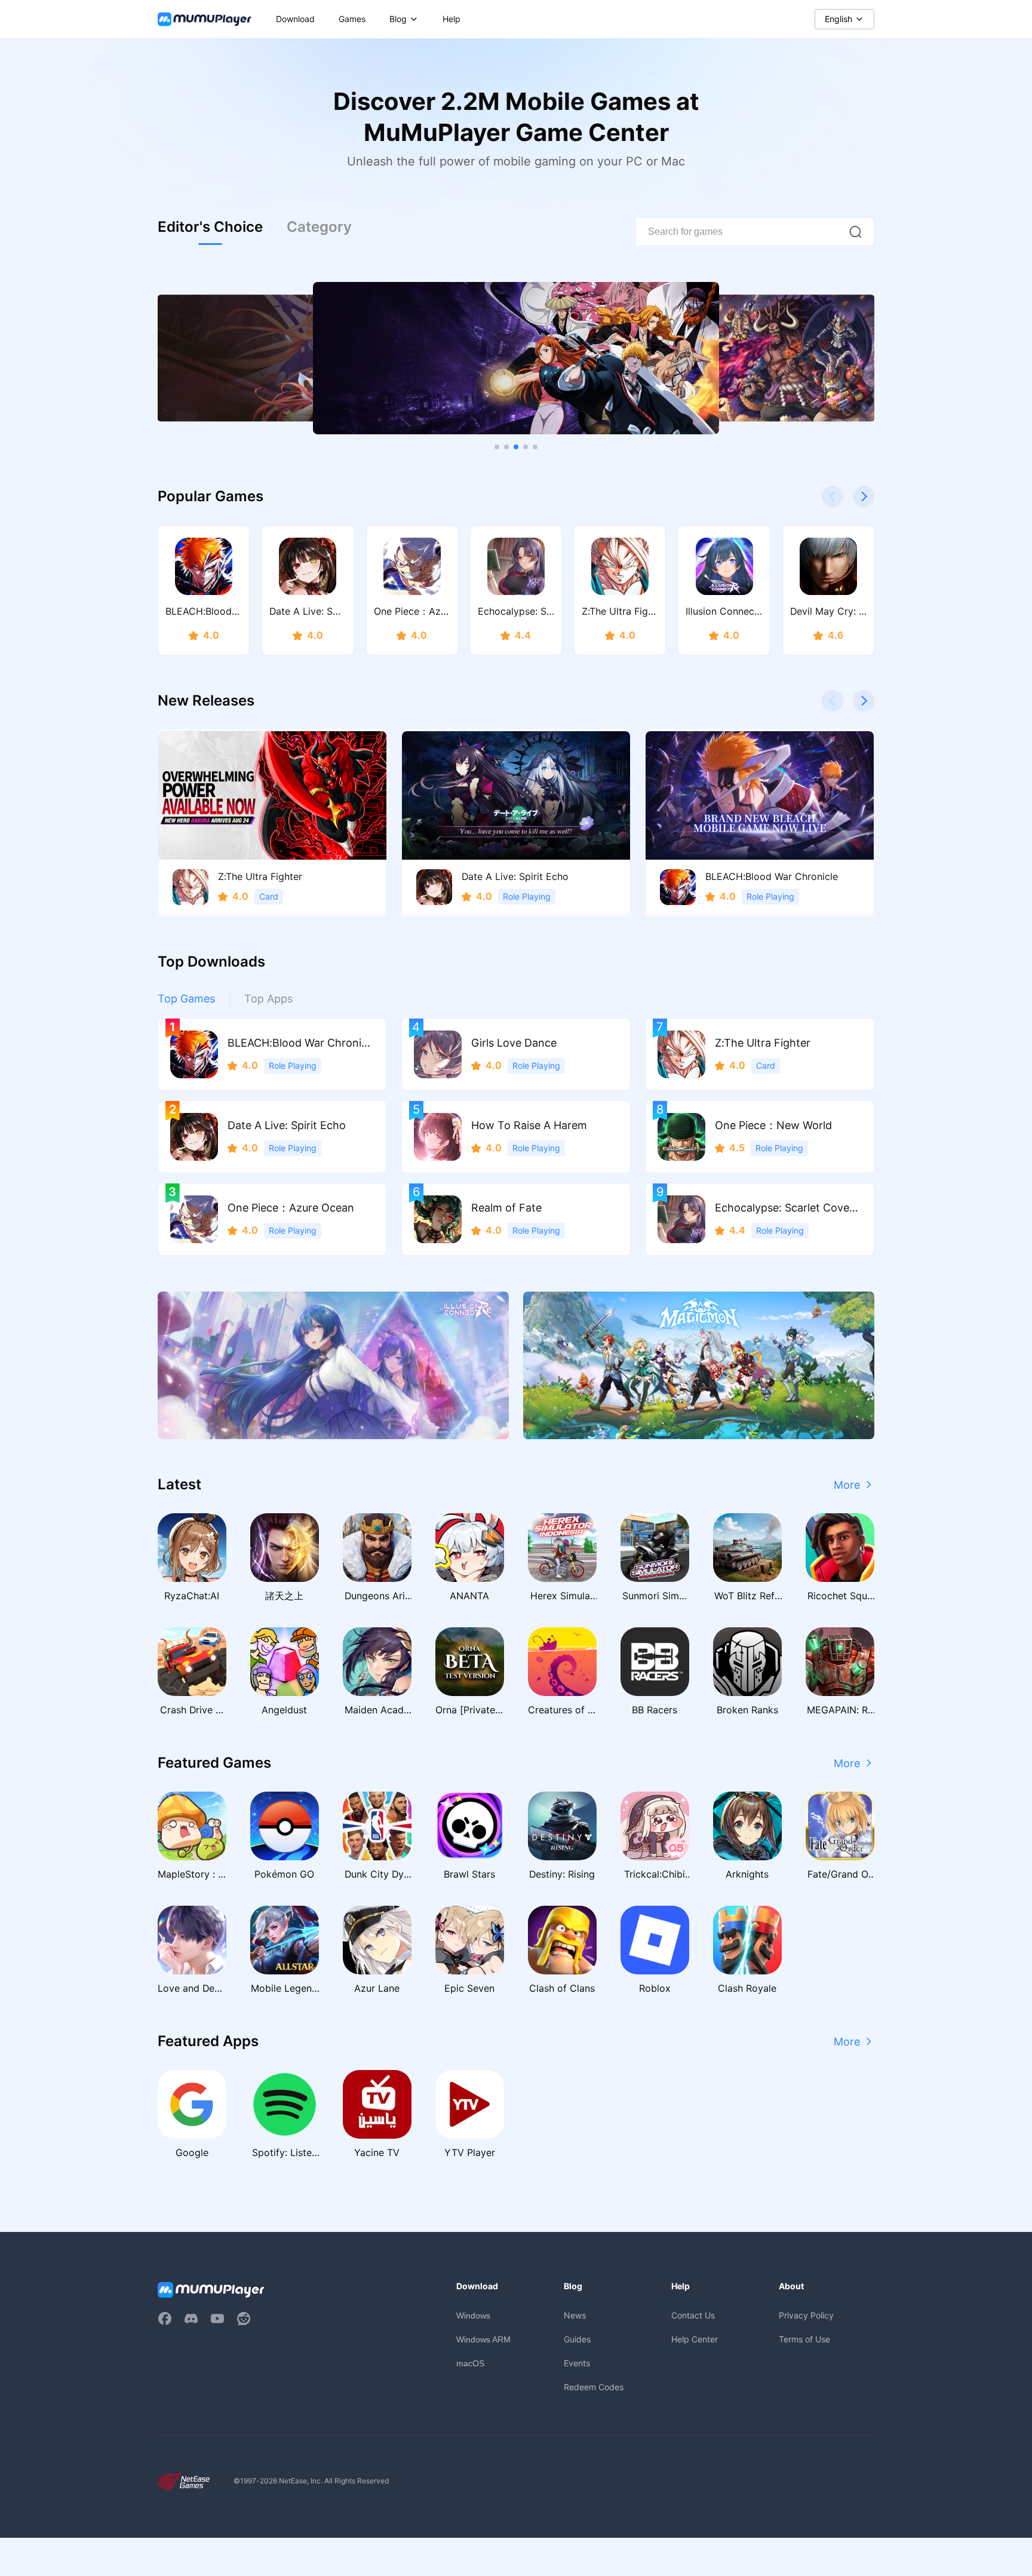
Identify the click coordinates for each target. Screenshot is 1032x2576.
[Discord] (191, 2319)
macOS (470, 2363)
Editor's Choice (210, 227)
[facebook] (165, 2319)
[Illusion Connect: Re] (333, 1365)
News (575, 2315)
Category (319, 227)
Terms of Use (804, 2339)
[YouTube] (217, 2319)
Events (577, 2363)
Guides (577, 2339)
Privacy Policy (806, 2315)
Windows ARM (483, 2339)
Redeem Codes (594, 2387)
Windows (473, 2316)
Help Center (695, 2339)
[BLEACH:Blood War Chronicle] (516, 358)
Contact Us (693, 2315)
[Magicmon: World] (699, 1365)
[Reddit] (244, 2319)
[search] (855, 232)
